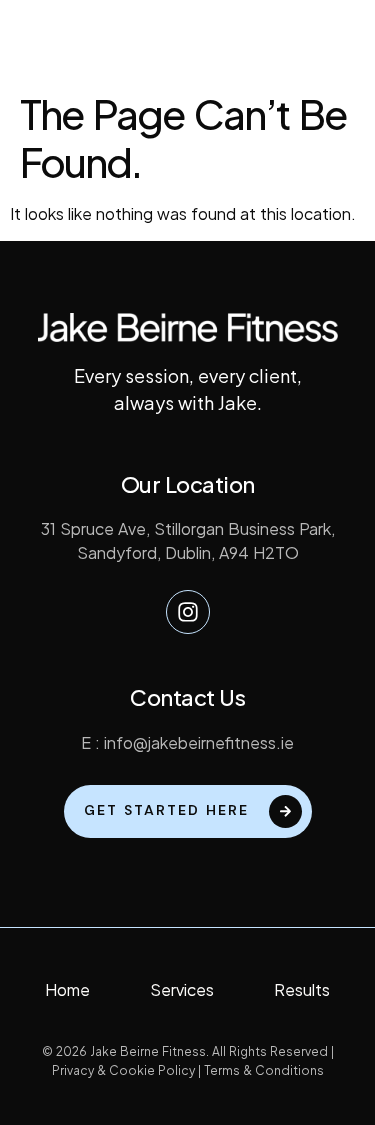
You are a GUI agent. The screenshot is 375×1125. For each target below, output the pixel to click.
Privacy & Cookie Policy (123, 1070)
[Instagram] (188, 612)
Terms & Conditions (264, 1070)
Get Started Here (166, 809)
